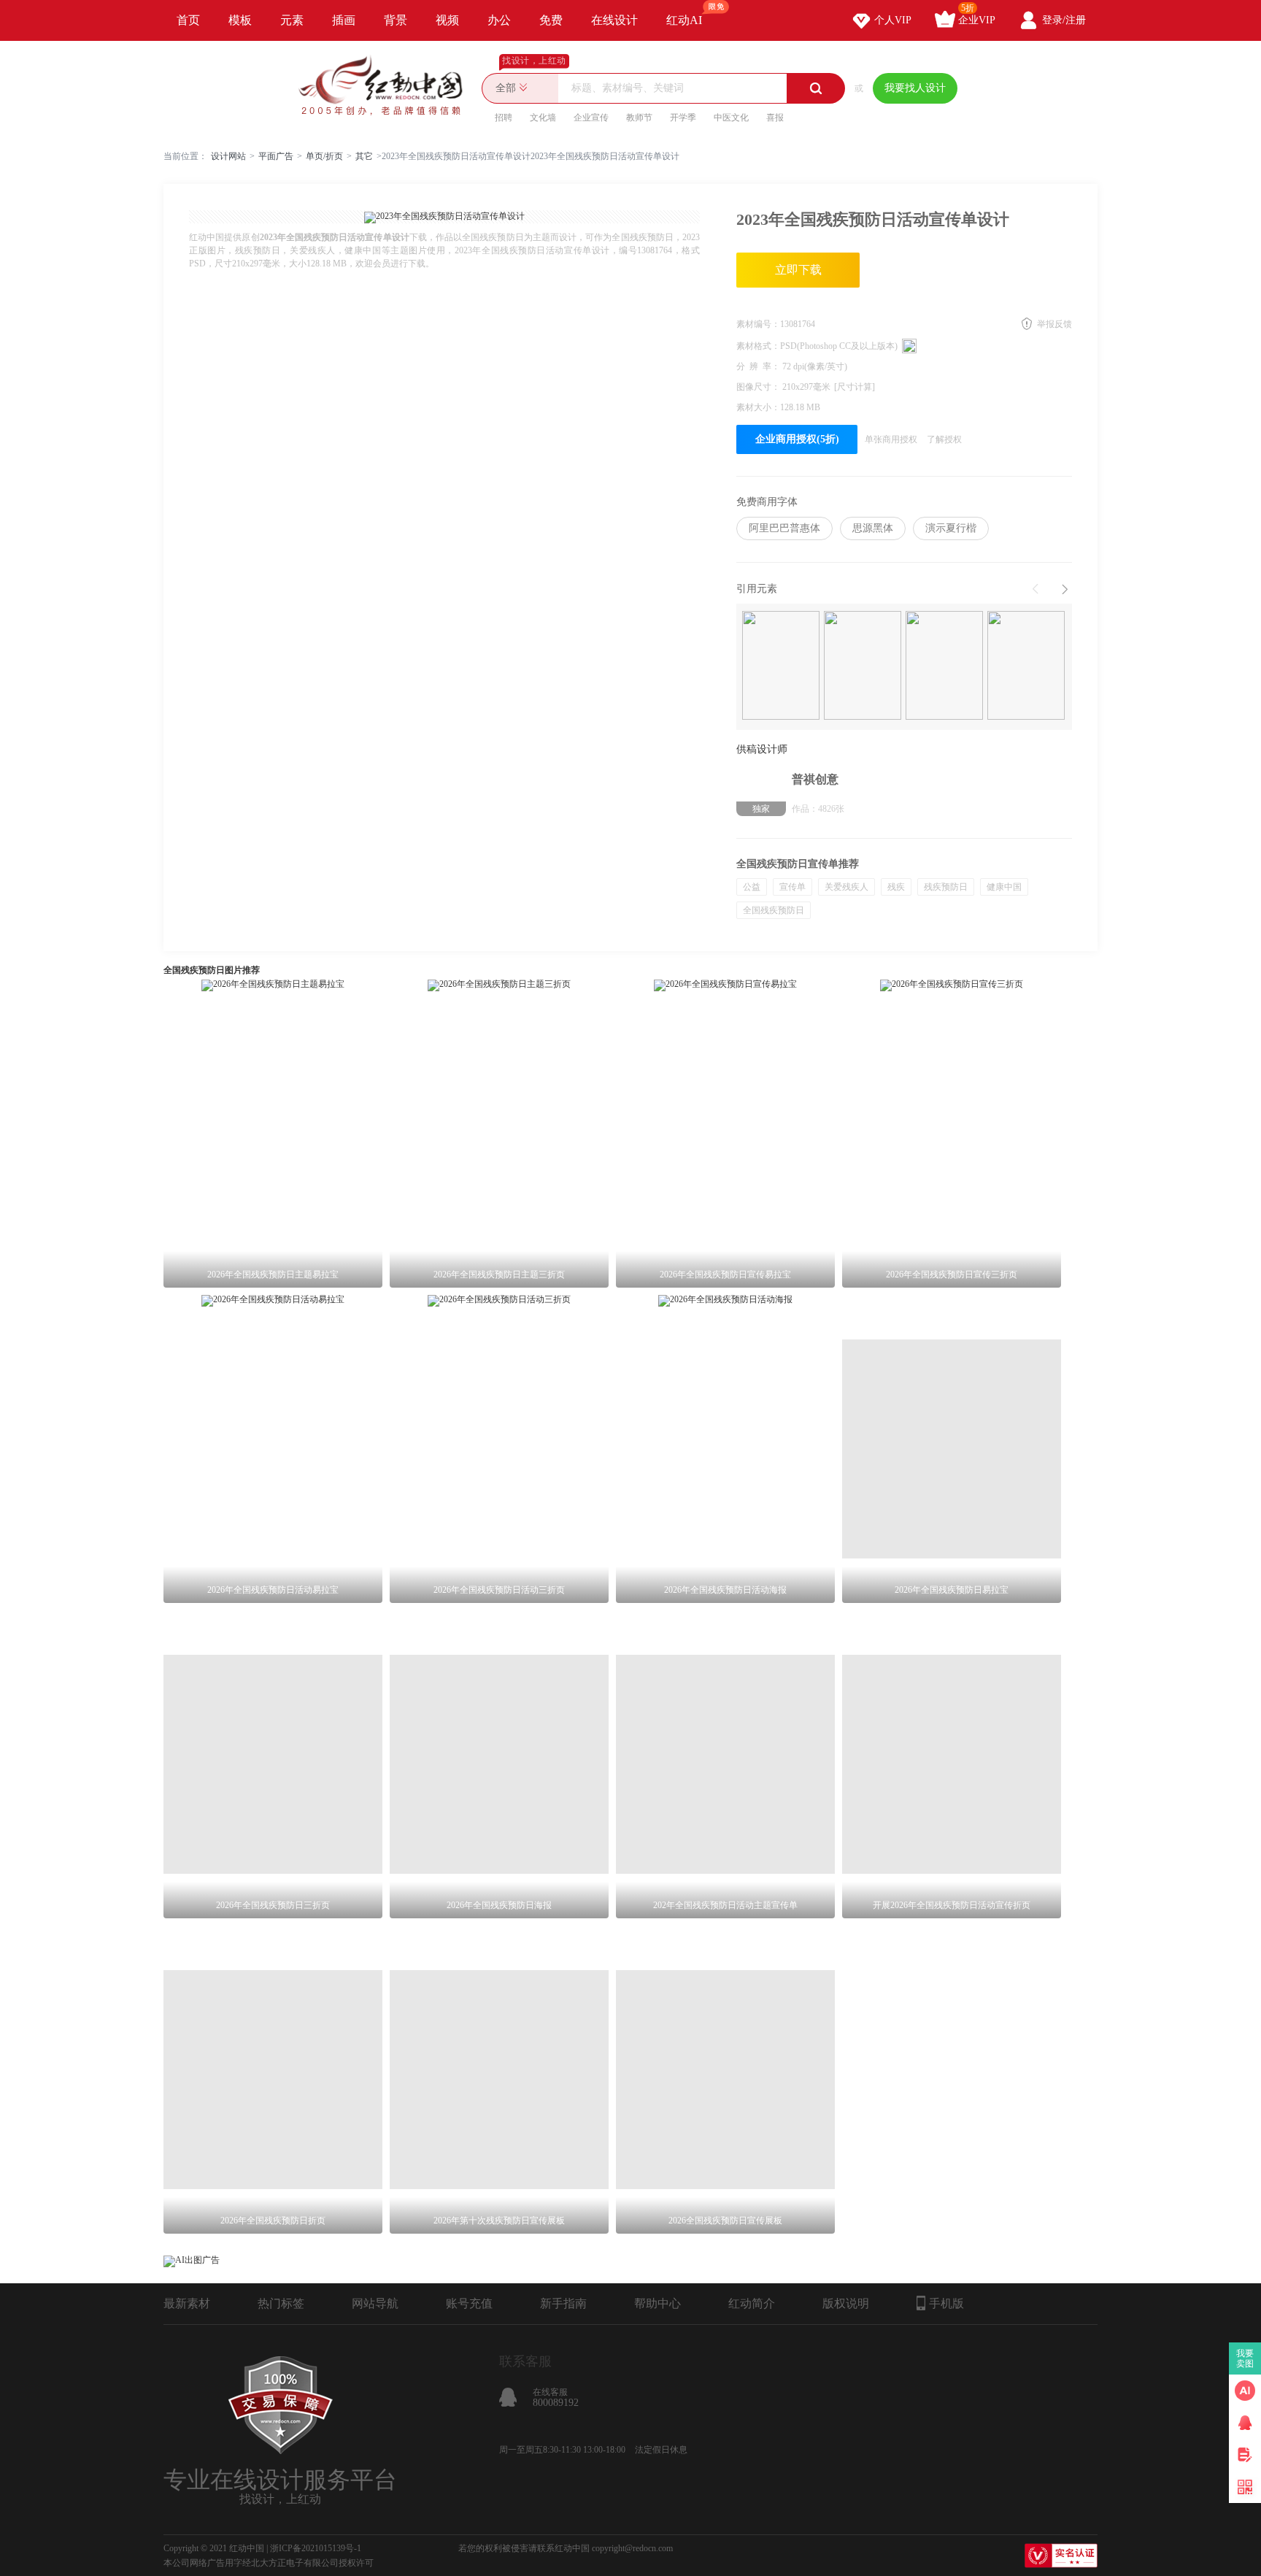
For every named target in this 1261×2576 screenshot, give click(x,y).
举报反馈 (1054, 324)
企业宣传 (591, 118)
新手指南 (563, 2303)
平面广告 (276, 156)
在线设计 (614, 20)
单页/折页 (324, 156)
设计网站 (228, 156)
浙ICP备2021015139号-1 (316, 2548)
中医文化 (731, 118)
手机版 (946, 2303)
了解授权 (944, 439)
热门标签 (281, 2303)
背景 (396, 20)
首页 (188, 20)
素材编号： (758, 324)
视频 (447, 20)
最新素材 (187, 2303)
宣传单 (793, 887)
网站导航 (375, 2303)
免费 (551, 20)
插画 (344, 20)
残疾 (896, 887)
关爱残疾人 (847, 887)
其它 (364, 156)
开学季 (683, 118)
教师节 (639, 118)
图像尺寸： (759, 387)
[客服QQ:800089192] (1245, 2423)
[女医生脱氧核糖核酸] (1026, 667)
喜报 (775, 118)
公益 (752, 887)
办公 (499, 20)
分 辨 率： (759, 366)
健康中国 (1004, 887)
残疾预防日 (946, 887)
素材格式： (758, 346)
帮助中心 (658, 2303)
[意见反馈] (1245, 2455)
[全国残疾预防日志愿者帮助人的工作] (781, 667)
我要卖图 (1245, 2358)
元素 (292, 20)
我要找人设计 (915, 88)
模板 (240, 20)
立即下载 (798, 270)
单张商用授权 (891, 439)
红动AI (684, 20)
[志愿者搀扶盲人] (863, 667)
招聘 (504, 118)
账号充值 (469, 2303)
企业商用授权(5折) (797, 439)
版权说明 (846, 2303)
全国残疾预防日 (774, 910)
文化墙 (543, 118)
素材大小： (758, 407)
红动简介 (752, 2303)
